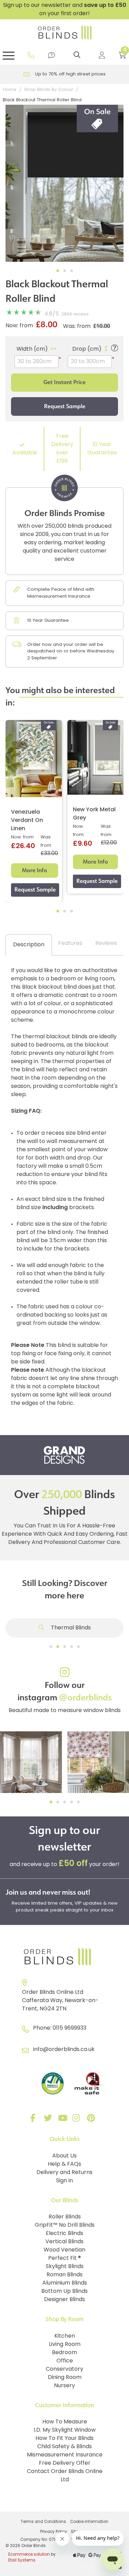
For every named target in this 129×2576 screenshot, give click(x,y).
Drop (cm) (87, 349)
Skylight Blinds (65, 2267)
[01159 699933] (31, 55)
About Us (64, 2156)
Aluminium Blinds (65, 2283)
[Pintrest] (92, 2120)
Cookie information (89, 2522)
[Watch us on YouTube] (63, 2120)
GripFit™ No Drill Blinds (65, 2225)
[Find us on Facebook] (34, 2120)
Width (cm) (32, 349)
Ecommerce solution (29, 2555)
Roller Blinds (65, 2217)
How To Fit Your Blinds (64, 2439)
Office (65, 2361)
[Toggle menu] (9, 55)
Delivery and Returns (64, 2173)
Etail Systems (22, 2560)
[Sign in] (102, 55)
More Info (35, 870)
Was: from (77, 327)
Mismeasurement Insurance (65, 2455)
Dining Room (65, 2378)
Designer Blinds (64, 2300)
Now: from (19, 326)
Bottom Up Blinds (64, 2291)
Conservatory (64, 2369)
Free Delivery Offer (65, 2463)
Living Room (65, 2345)
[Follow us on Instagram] (78, 2120)
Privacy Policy (54, 2532)
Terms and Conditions (43, 2522)
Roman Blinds (64, 2275)
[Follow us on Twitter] (49, 2120)
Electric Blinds (64, 2234)
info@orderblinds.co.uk (64, 2050)
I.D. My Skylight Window (65, 2430)
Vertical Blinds (64, 2242)
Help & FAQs (64, 2164)
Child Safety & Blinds (64, 2447)
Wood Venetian (64, 2250)
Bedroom (64, 2353)
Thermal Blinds (70, 1628)
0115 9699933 (69, 2028)
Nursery (64, 2386)
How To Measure (65, 2422)
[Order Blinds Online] (64, 1957)
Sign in (64, 2181)
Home (10, 90)
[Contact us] (52, 55)
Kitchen (65, 2336)
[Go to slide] (51, 1647)
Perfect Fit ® (64, 2258)
